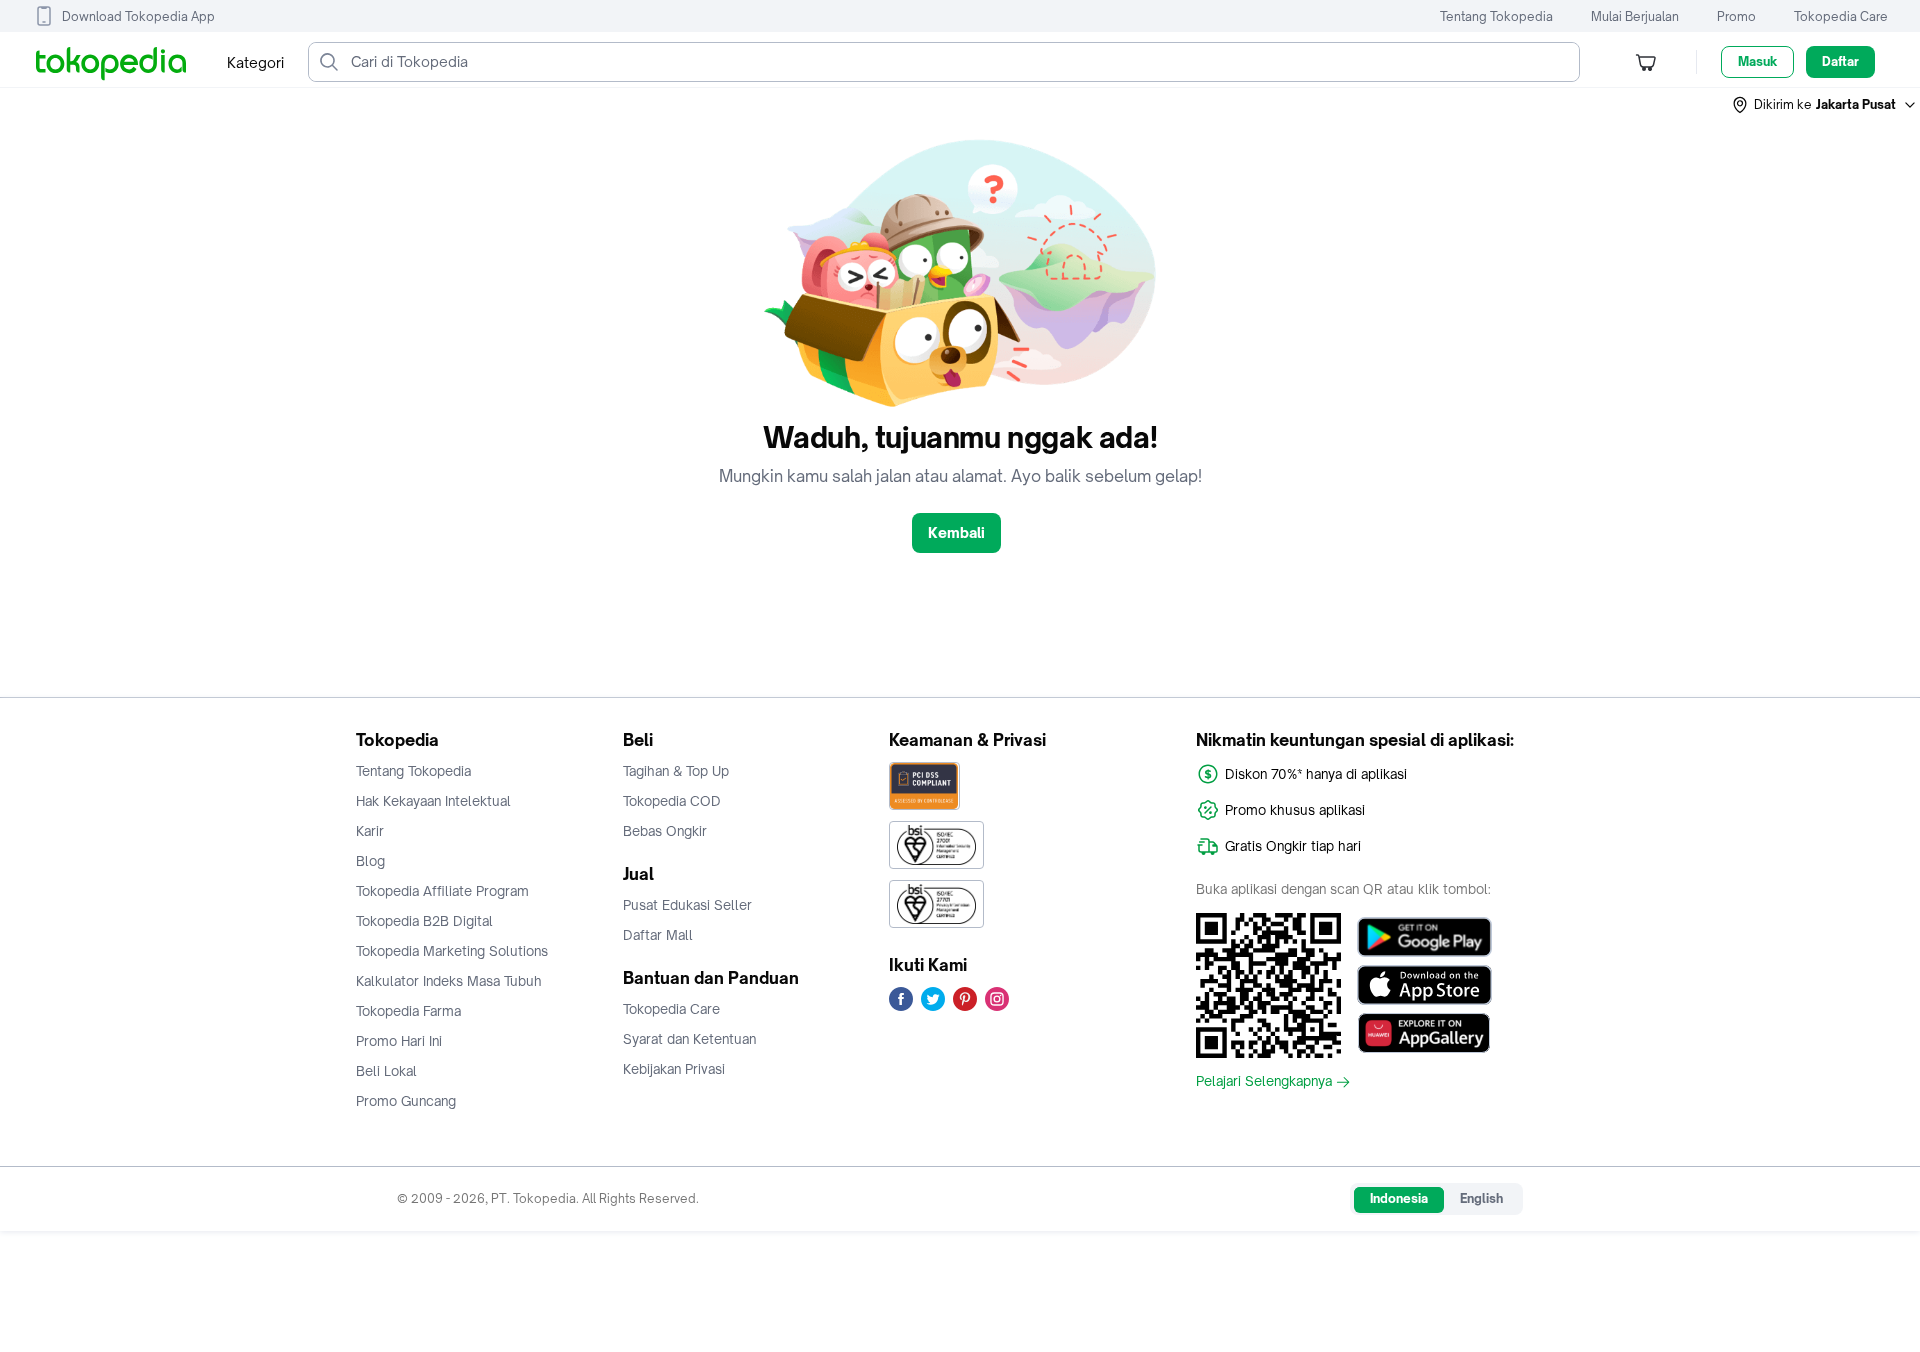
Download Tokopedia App (138, 16)
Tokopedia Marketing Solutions (452, 951)
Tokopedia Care (1841, 16)
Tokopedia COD (672, 801)
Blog (370, 861)
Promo (1736, 16)
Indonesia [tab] (1399, 1198)
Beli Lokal (386, 1071)
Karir (370, 831)
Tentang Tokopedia (1496, 16)
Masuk (1757, 61)
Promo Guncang (406, 1101)
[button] (1825, 105)
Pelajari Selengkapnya (1264, 1082)
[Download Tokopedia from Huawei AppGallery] (1424, 1033)
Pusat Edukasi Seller (687, 905)
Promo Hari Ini (399, 1041)
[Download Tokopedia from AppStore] (1424, 985)
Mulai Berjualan (1635, 16)
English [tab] (1481, 1198)
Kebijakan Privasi (674, 1069)
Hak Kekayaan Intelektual (433, 801)
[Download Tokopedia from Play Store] (1424, 937)
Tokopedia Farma (408, 1011)
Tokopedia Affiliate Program (442, 891)
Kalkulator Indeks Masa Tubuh (449, 981)
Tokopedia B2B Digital (424, 921)
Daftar (1840, 61)
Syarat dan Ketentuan (689, 1039)
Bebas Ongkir (665, 831)
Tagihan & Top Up (676, 771)
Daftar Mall (658, 935)
